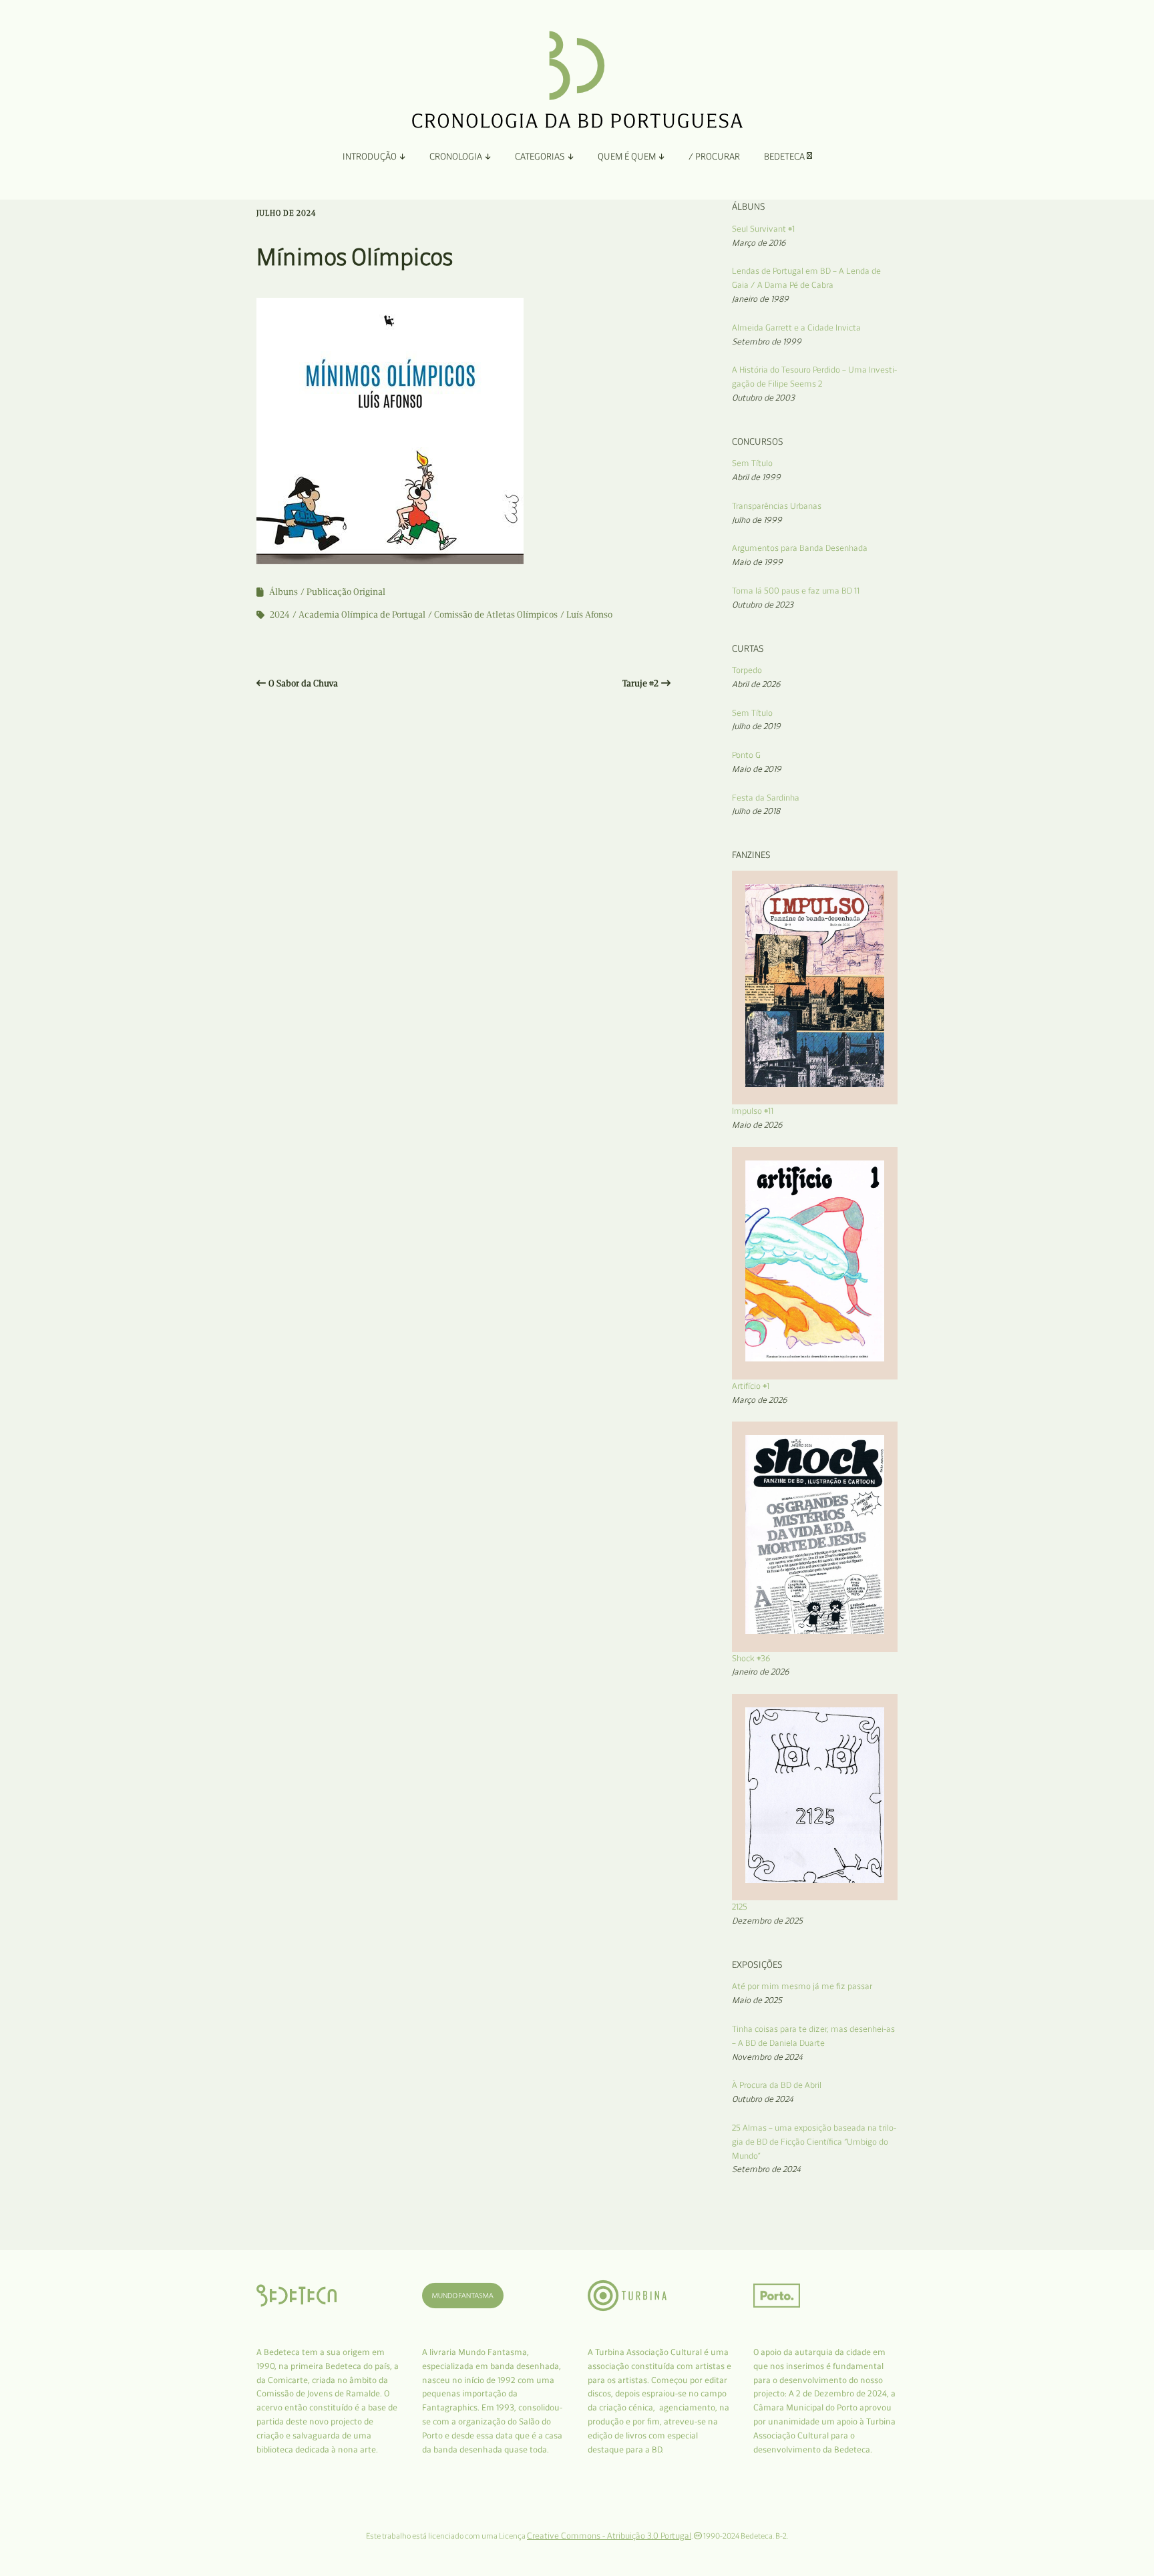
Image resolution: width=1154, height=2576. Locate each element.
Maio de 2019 (757, 769)
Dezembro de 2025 (767, 1921)
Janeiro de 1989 (760, 299)
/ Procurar (714, 157)
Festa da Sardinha (766, 798)
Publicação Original (346, 592)
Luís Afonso (589, 615)
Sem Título (752, 463)
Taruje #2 (640, 683)
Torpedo (747, 670)
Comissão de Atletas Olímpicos (496, 615)
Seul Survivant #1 (763, 229)
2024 (280, 615)
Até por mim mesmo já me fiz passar (802, 1986)
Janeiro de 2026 (761, 1672)
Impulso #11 (753, 1111)
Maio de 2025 (757, 2000)
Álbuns (283, 592)
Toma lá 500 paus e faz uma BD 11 (796, 591)
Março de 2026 (760, 1400)
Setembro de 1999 (767, 342)
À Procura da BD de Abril (777, 2085)
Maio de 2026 (757, 1125)
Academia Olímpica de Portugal (362, 615)
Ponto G (746, 755)
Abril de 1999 (756, 477)
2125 (740, 1907)
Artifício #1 (751, 1386)
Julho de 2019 (756, 726)
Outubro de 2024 (763, 2099)
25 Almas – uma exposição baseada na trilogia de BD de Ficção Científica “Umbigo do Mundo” (814, 2142)
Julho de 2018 (756, 811)
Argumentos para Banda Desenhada (800, 548)
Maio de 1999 (757, 562)
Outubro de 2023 (763, 605)
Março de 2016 (759, 243)
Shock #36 (751, 1658)
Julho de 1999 (757, 520)
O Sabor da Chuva (303, 683)
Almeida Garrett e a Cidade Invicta (796, 328)
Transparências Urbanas (777, 506)
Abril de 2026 (756, 684)
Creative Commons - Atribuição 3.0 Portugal (609, 2536)
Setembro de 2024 (766, 2169)
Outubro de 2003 (763, 398)
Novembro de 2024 (767, 2057)
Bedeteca (785, 157)
